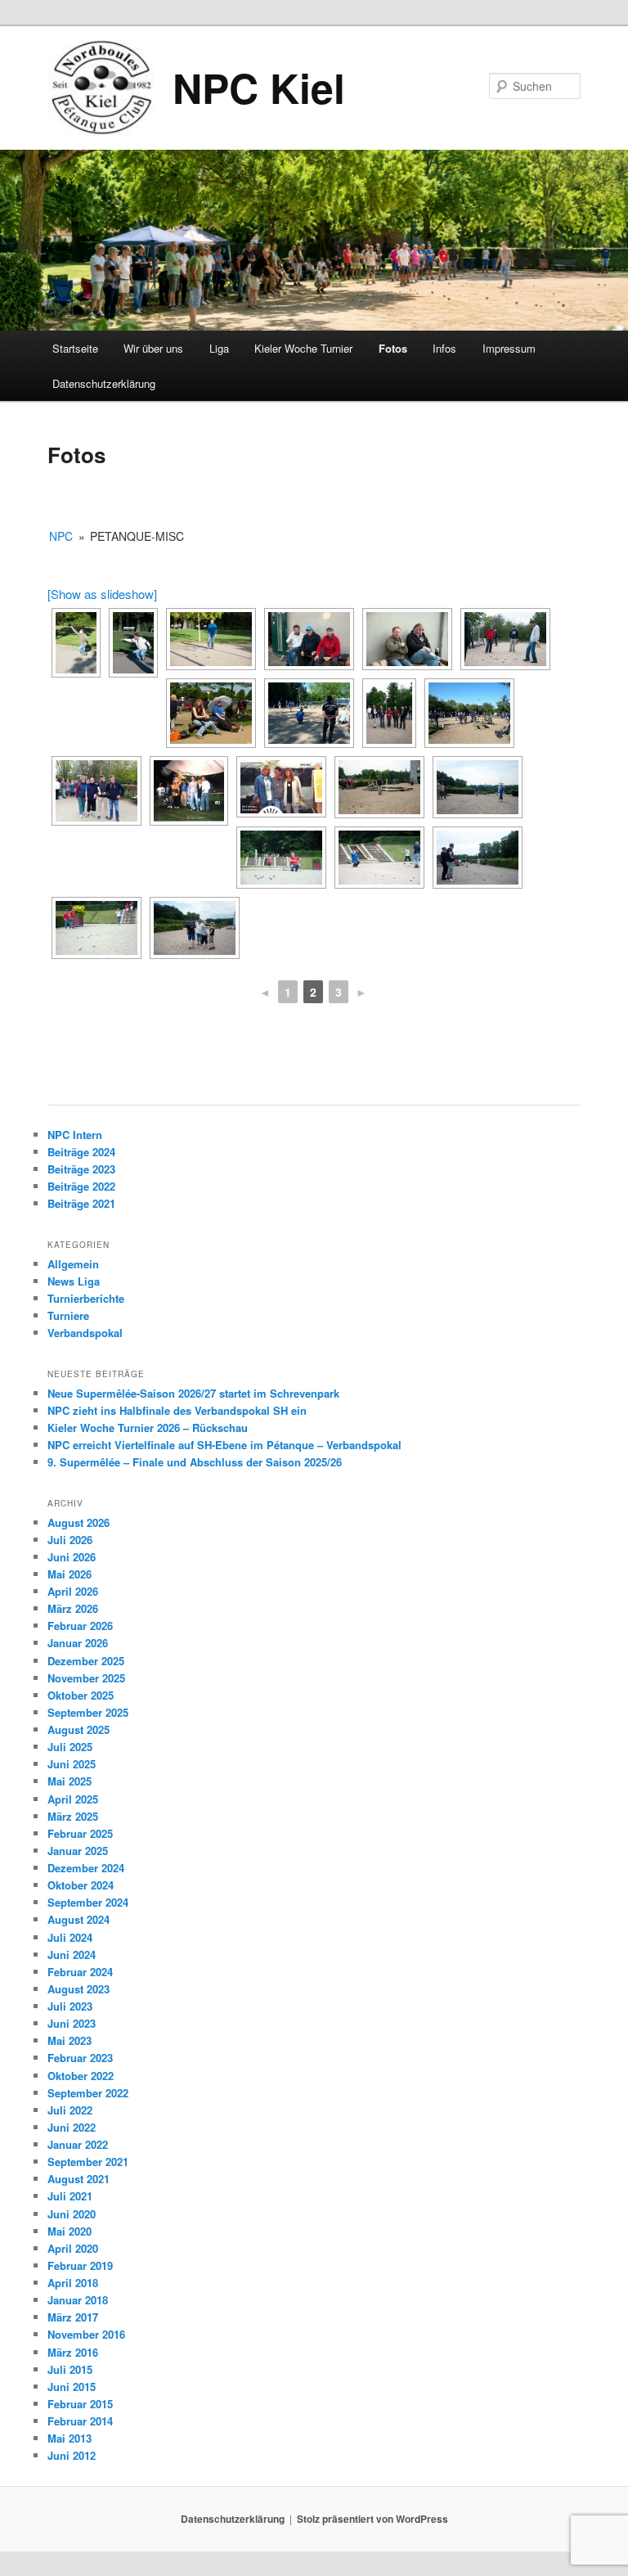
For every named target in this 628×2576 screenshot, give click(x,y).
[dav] (96, 791)
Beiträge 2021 (81, 1203)
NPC (61, 536)
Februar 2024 (80, 1972)
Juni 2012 (72, 2455)
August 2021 (78, 2179)
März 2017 (73, 2317)
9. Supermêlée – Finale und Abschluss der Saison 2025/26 (195, 1462)
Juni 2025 (72, 1764)
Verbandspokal (85, 1333)
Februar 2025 (80, 1833)
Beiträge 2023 (81, 1169)
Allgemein (73, 1264)
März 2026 (73, 1608)
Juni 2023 (72, 2023)
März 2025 (73, 1816)
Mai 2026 (70, 1574)
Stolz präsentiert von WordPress (372, 2519)
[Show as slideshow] (102, 594)
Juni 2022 (72, 2127)
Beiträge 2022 (81, 1186)
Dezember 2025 (86, 1661)
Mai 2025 (70, 1781)
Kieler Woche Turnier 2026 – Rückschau (148, 1428)
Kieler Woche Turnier (303, 348)
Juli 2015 (70, 2369)
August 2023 (78, 1989)
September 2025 (88, 1712)
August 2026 (78, 1522)
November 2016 (86, 2334)
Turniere (68, 1315)
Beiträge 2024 (81, 1152)
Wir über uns (153, 348)
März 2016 (73, 2352)
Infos (444, 348)
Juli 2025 (70, 1747)
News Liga (74, 1281)
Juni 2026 (72, 1557)
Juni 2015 (72, 2387)
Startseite (75, 348)
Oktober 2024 (81, 1885)
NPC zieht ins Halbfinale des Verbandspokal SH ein (177, 1410)
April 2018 (73, 2283)
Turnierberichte (86, 1298)
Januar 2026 (78, 1643)
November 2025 (86, 1678)
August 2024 (78, 1919)
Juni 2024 (72, 1955)
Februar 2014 (80, 2421)
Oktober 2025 (81, 1695)
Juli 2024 (70, 1937)
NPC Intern (75, 1135)
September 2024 (88, 1902)
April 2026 (73, 1591)
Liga (219, 348)
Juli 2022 (70, 2110)
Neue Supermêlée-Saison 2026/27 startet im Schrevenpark (193, 1393)
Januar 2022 (78, 2144)
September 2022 (88, 2093)
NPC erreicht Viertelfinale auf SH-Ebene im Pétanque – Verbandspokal (224, 1445)
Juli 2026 (70, 1540)
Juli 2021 (70, 2196)
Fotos (393, 348)
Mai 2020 (70, 2231)
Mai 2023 (70, 2040)
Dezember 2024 (86, 1868)
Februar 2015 (80, 2404)
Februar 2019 (80, 2265)
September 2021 (88, 2162)
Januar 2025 (78, 1851)
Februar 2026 (80, 1626)
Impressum (509, 348)
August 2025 (78, 1729)
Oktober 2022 (81, 2076)
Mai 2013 (70, 2438)
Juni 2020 (72, 2214)
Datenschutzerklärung (104, 383)
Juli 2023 (70, 2006)
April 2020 (73, 2248)
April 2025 (73, 1799)
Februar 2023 (80, 2058)
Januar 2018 (78, 2300)
